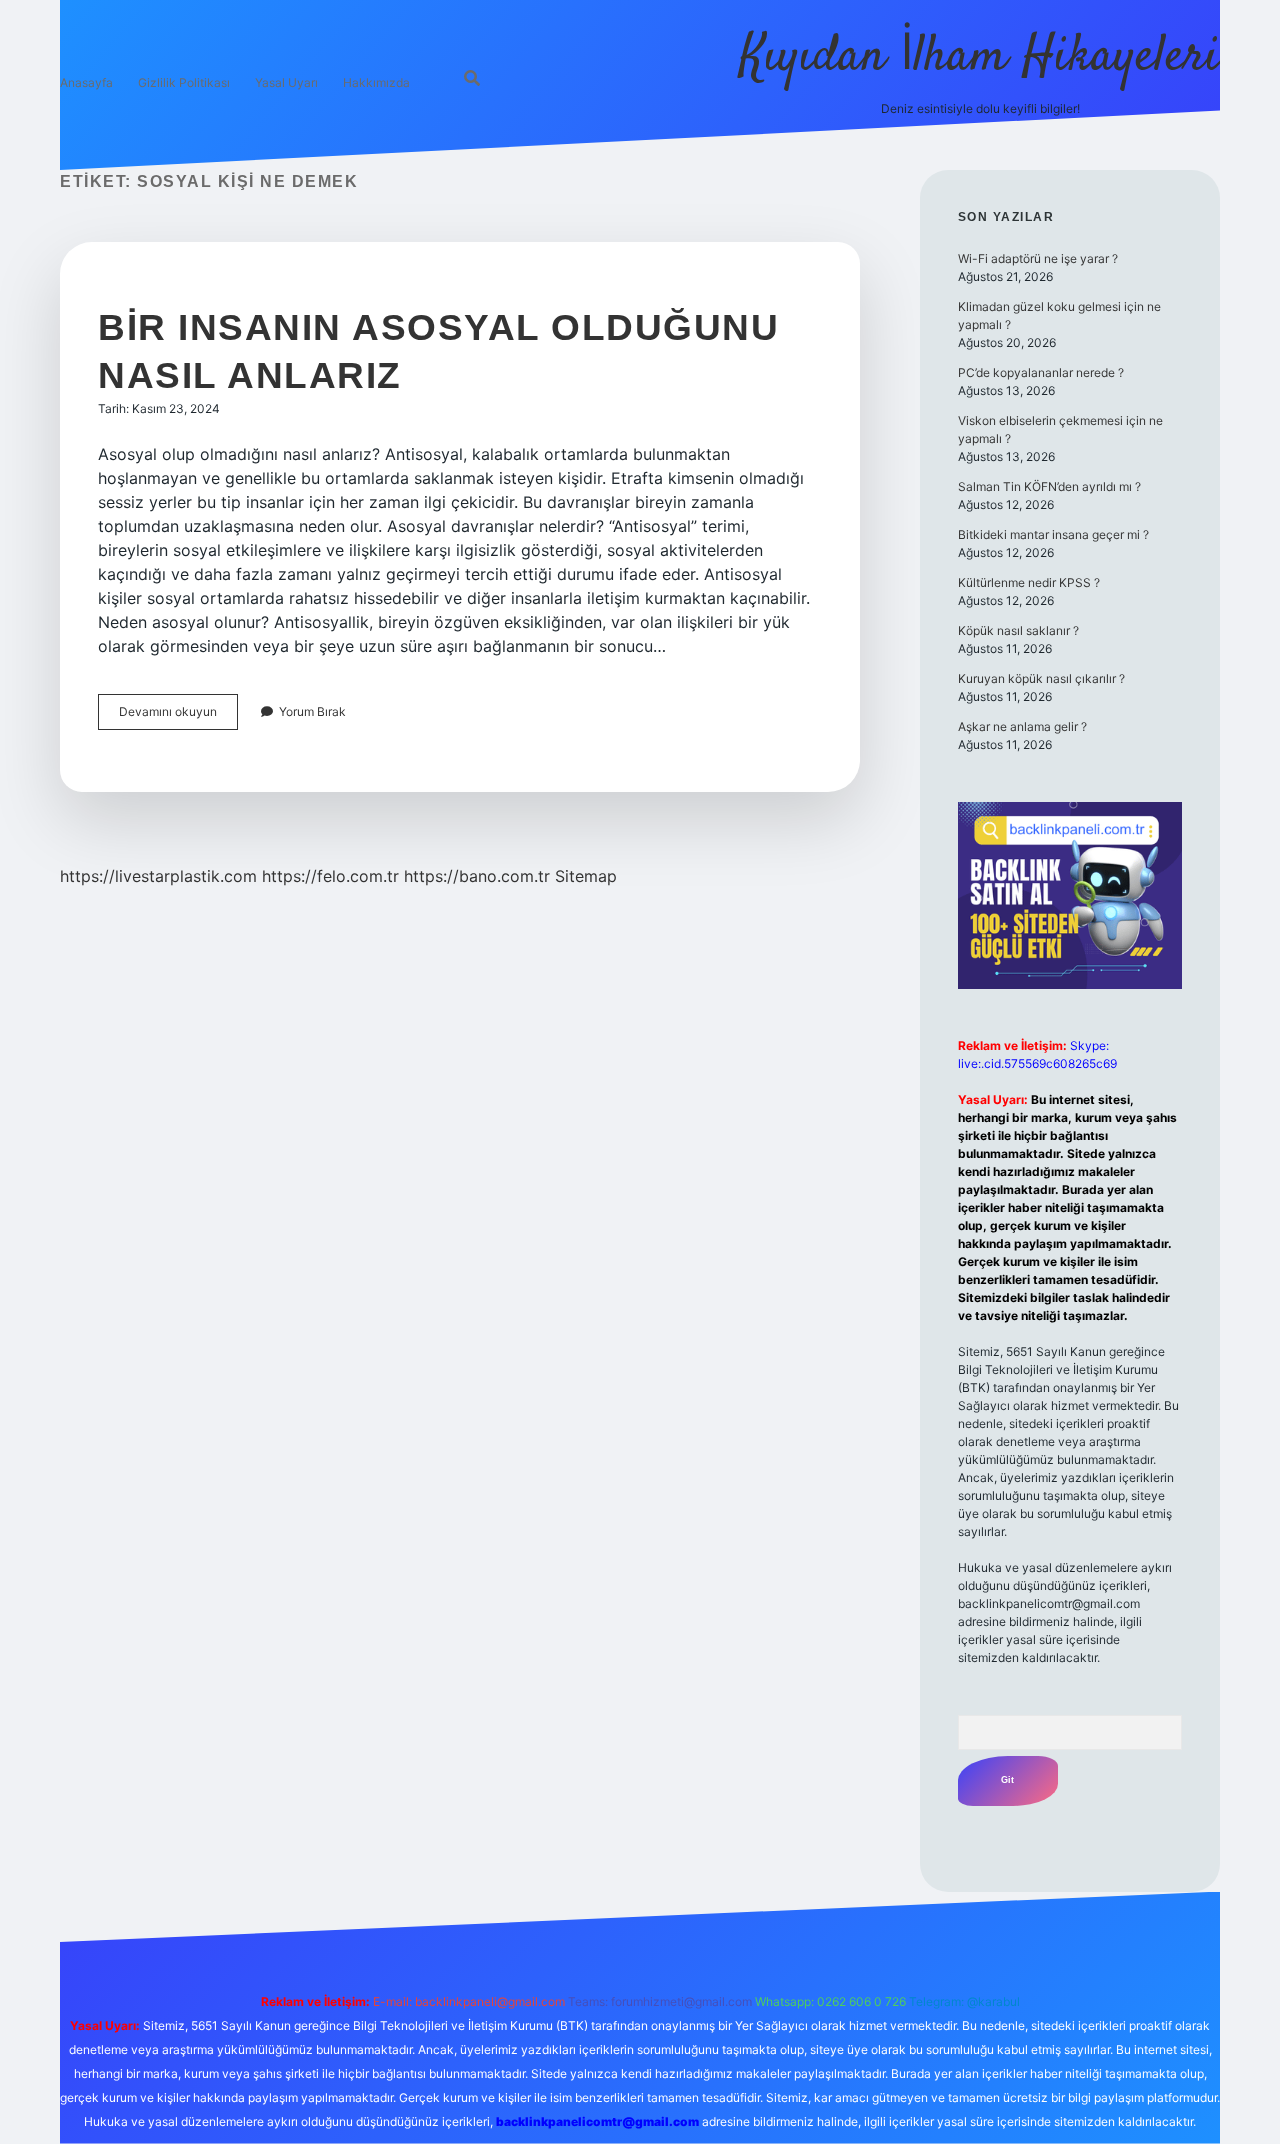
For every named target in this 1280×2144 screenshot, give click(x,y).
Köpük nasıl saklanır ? (1018, 630)
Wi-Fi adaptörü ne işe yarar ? (1038, 258)
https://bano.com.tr (477, 876)
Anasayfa (86, 82)
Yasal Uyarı (286, 82)
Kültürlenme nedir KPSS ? (1029, 582)
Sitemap (586, 876)
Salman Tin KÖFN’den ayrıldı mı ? (1049, 486)
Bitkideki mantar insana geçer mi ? (1053, 534)
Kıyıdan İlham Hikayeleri (980, 57)
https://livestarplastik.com (158, 876)
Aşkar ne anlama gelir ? (1022, 726)
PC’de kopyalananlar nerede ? (1041, 372)
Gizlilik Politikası (184, 82)
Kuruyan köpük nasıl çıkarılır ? (1041, 678)
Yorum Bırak (312, 711)
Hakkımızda (376, 82)
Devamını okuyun (178, 716)
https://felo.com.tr (330, 876)
